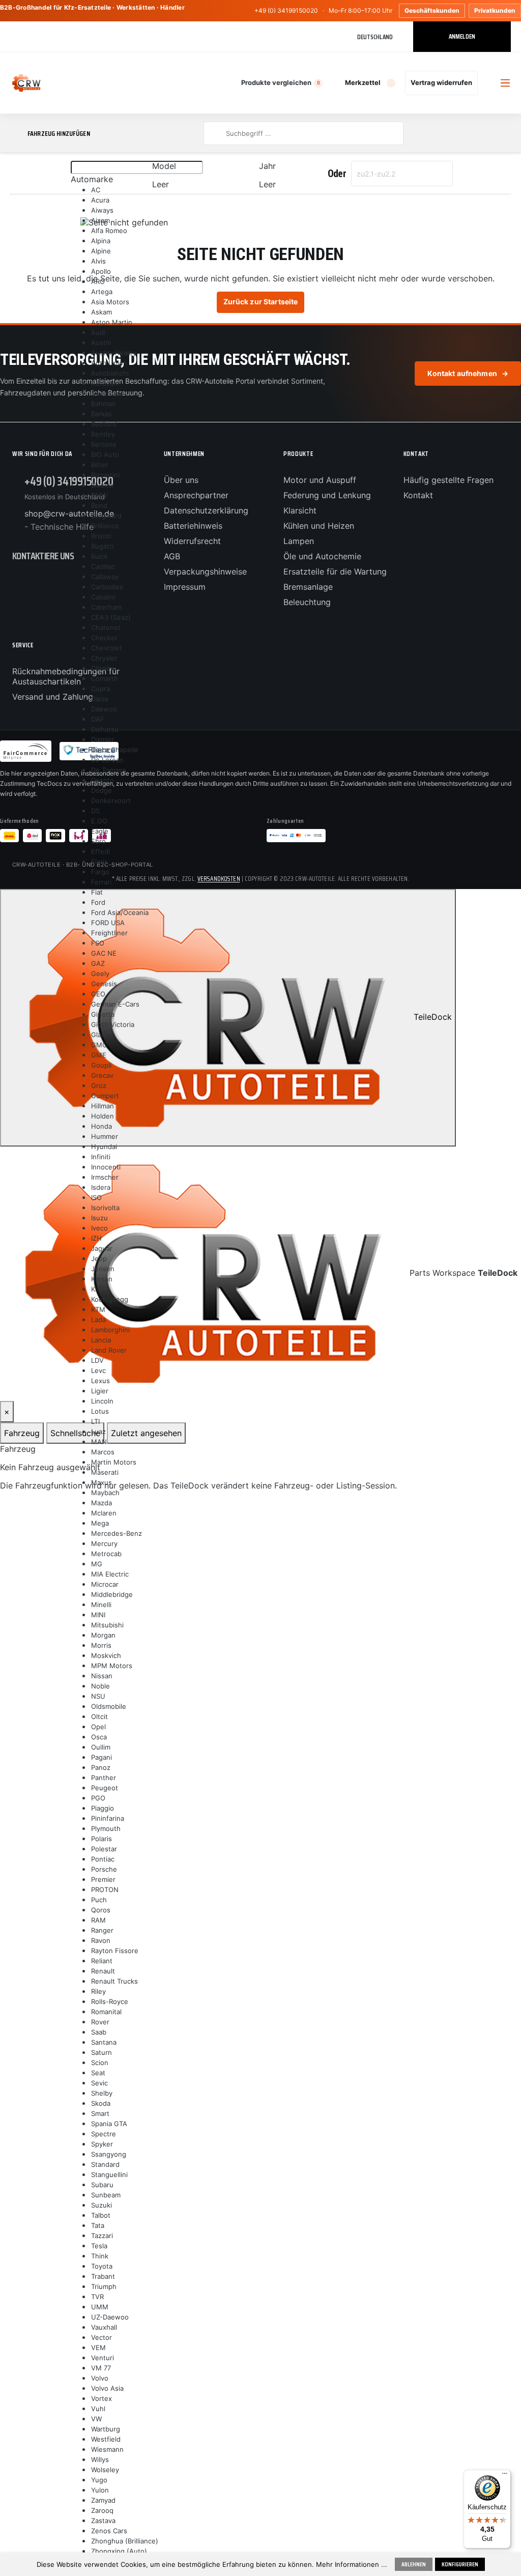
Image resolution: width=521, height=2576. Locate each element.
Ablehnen (414, 2564)
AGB (172, 556)
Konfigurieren (460, 2564)
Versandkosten (219, 879)
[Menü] (505, 2476)
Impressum (185, 587)
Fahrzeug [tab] (22, 1433)
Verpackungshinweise (205, 571)
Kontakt (418, 495)
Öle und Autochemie (322, 556)
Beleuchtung (307, 602)
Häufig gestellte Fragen (448, 480)
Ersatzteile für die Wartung (335, 571)
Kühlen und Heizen (319, 526)
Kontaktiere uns (43, 556)
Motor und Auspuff (320, 480)
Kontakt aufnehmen (468, 373)
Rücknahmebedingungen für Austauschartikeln (66, 676)
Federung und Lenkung (327, 495)
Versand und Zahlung (53, 697)
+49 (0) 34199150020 (286, 10)
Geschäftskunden (432, 10)
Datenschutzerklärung (206, 510)
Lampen (299, 541)
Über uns (181, 480)
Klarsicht (300, 510)
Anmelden (462, 36)
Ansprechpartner (196, 495)
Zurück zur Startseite (261, 302)
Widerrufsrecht (192, 541)
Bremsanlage (308, 587)
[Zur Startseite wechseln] (26, 83)
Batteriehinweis (193, 526)
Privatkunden (495, 10)
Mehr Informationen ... (352, 2564)
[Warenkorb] (487, 83)
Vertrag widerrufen (441, 82)
